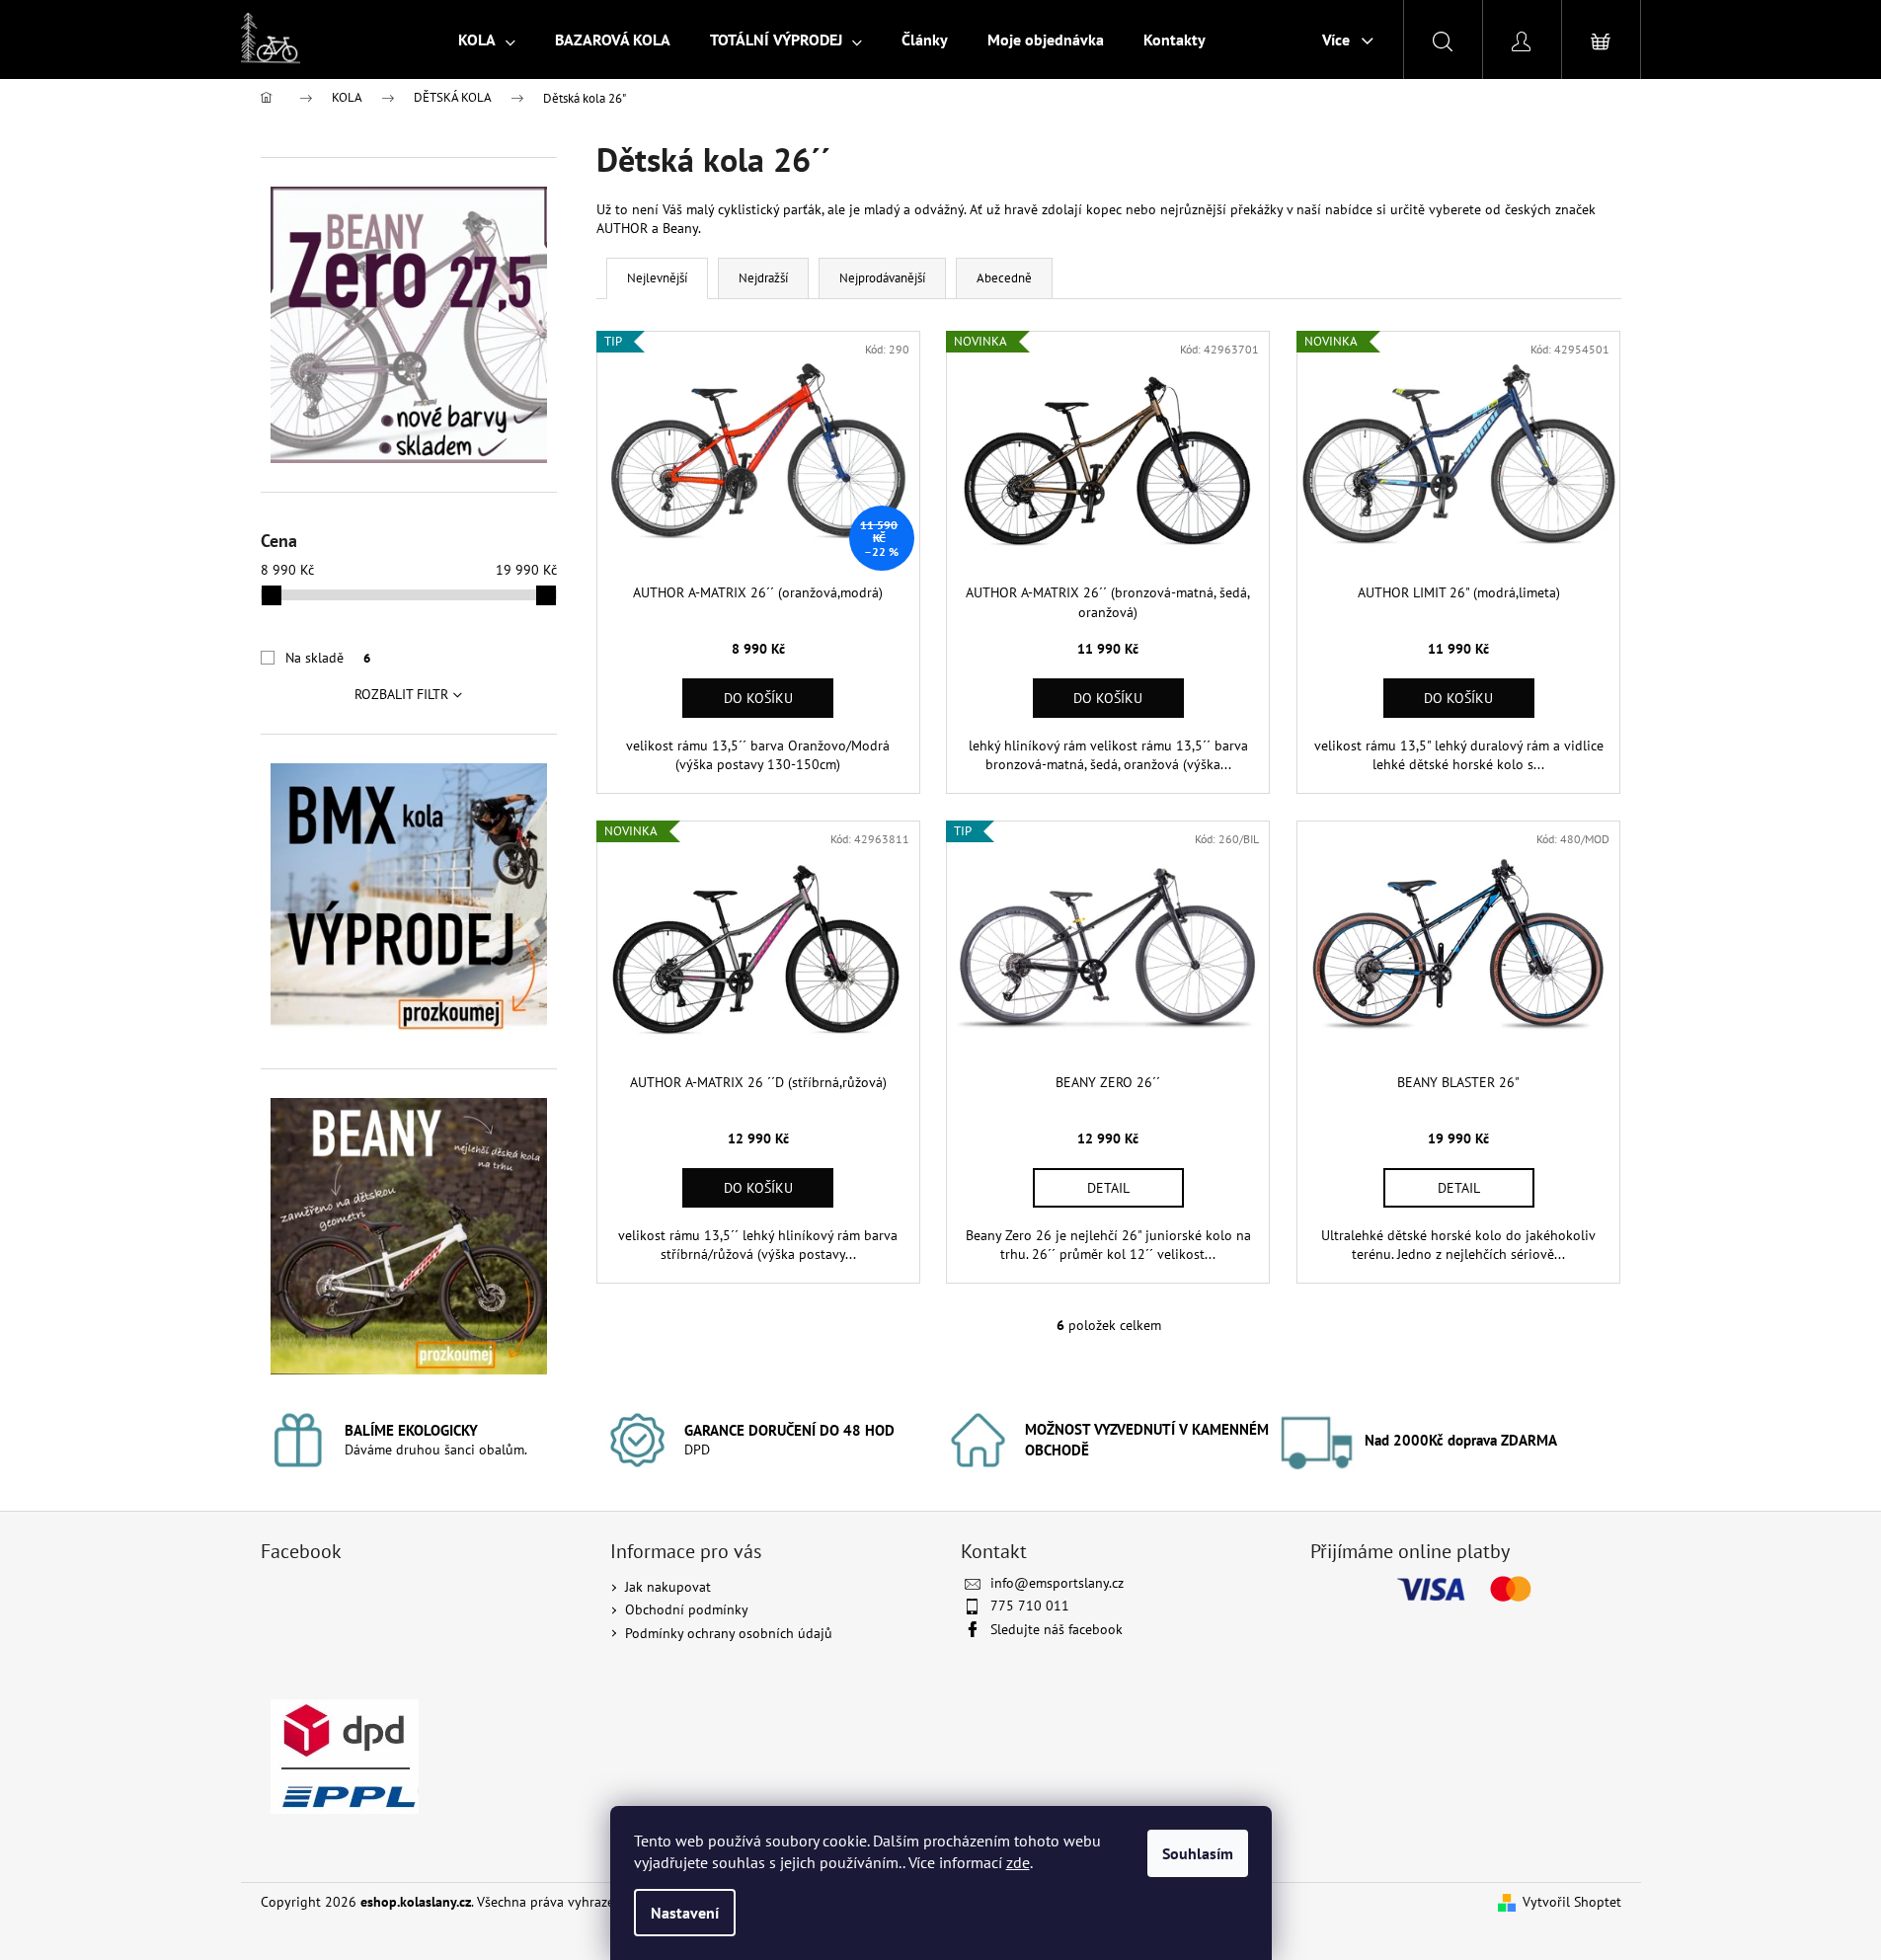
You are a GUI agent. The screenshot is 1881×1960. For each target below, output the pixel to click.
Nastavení (685, 1913)
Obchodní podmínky (687, 1609)
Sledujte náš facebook (1057, 1629)
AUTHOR (622, 228)
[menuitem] (487, 39)
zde (1018, 1862)
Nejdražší (763, 278)
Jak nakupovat (668, 1587)
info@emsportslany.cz (1057, 1583)
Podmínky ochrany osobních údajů (729, 1633)
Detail (1108, 1188)
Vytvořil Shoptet (1572, 1902)
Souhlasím (1198, 1853)
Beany (680, 228)
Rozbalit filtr (401, 694)
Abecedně (1004, 278)
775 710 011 (1030, 1606)
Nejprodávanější (882, 278)
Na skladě (328, 658)
